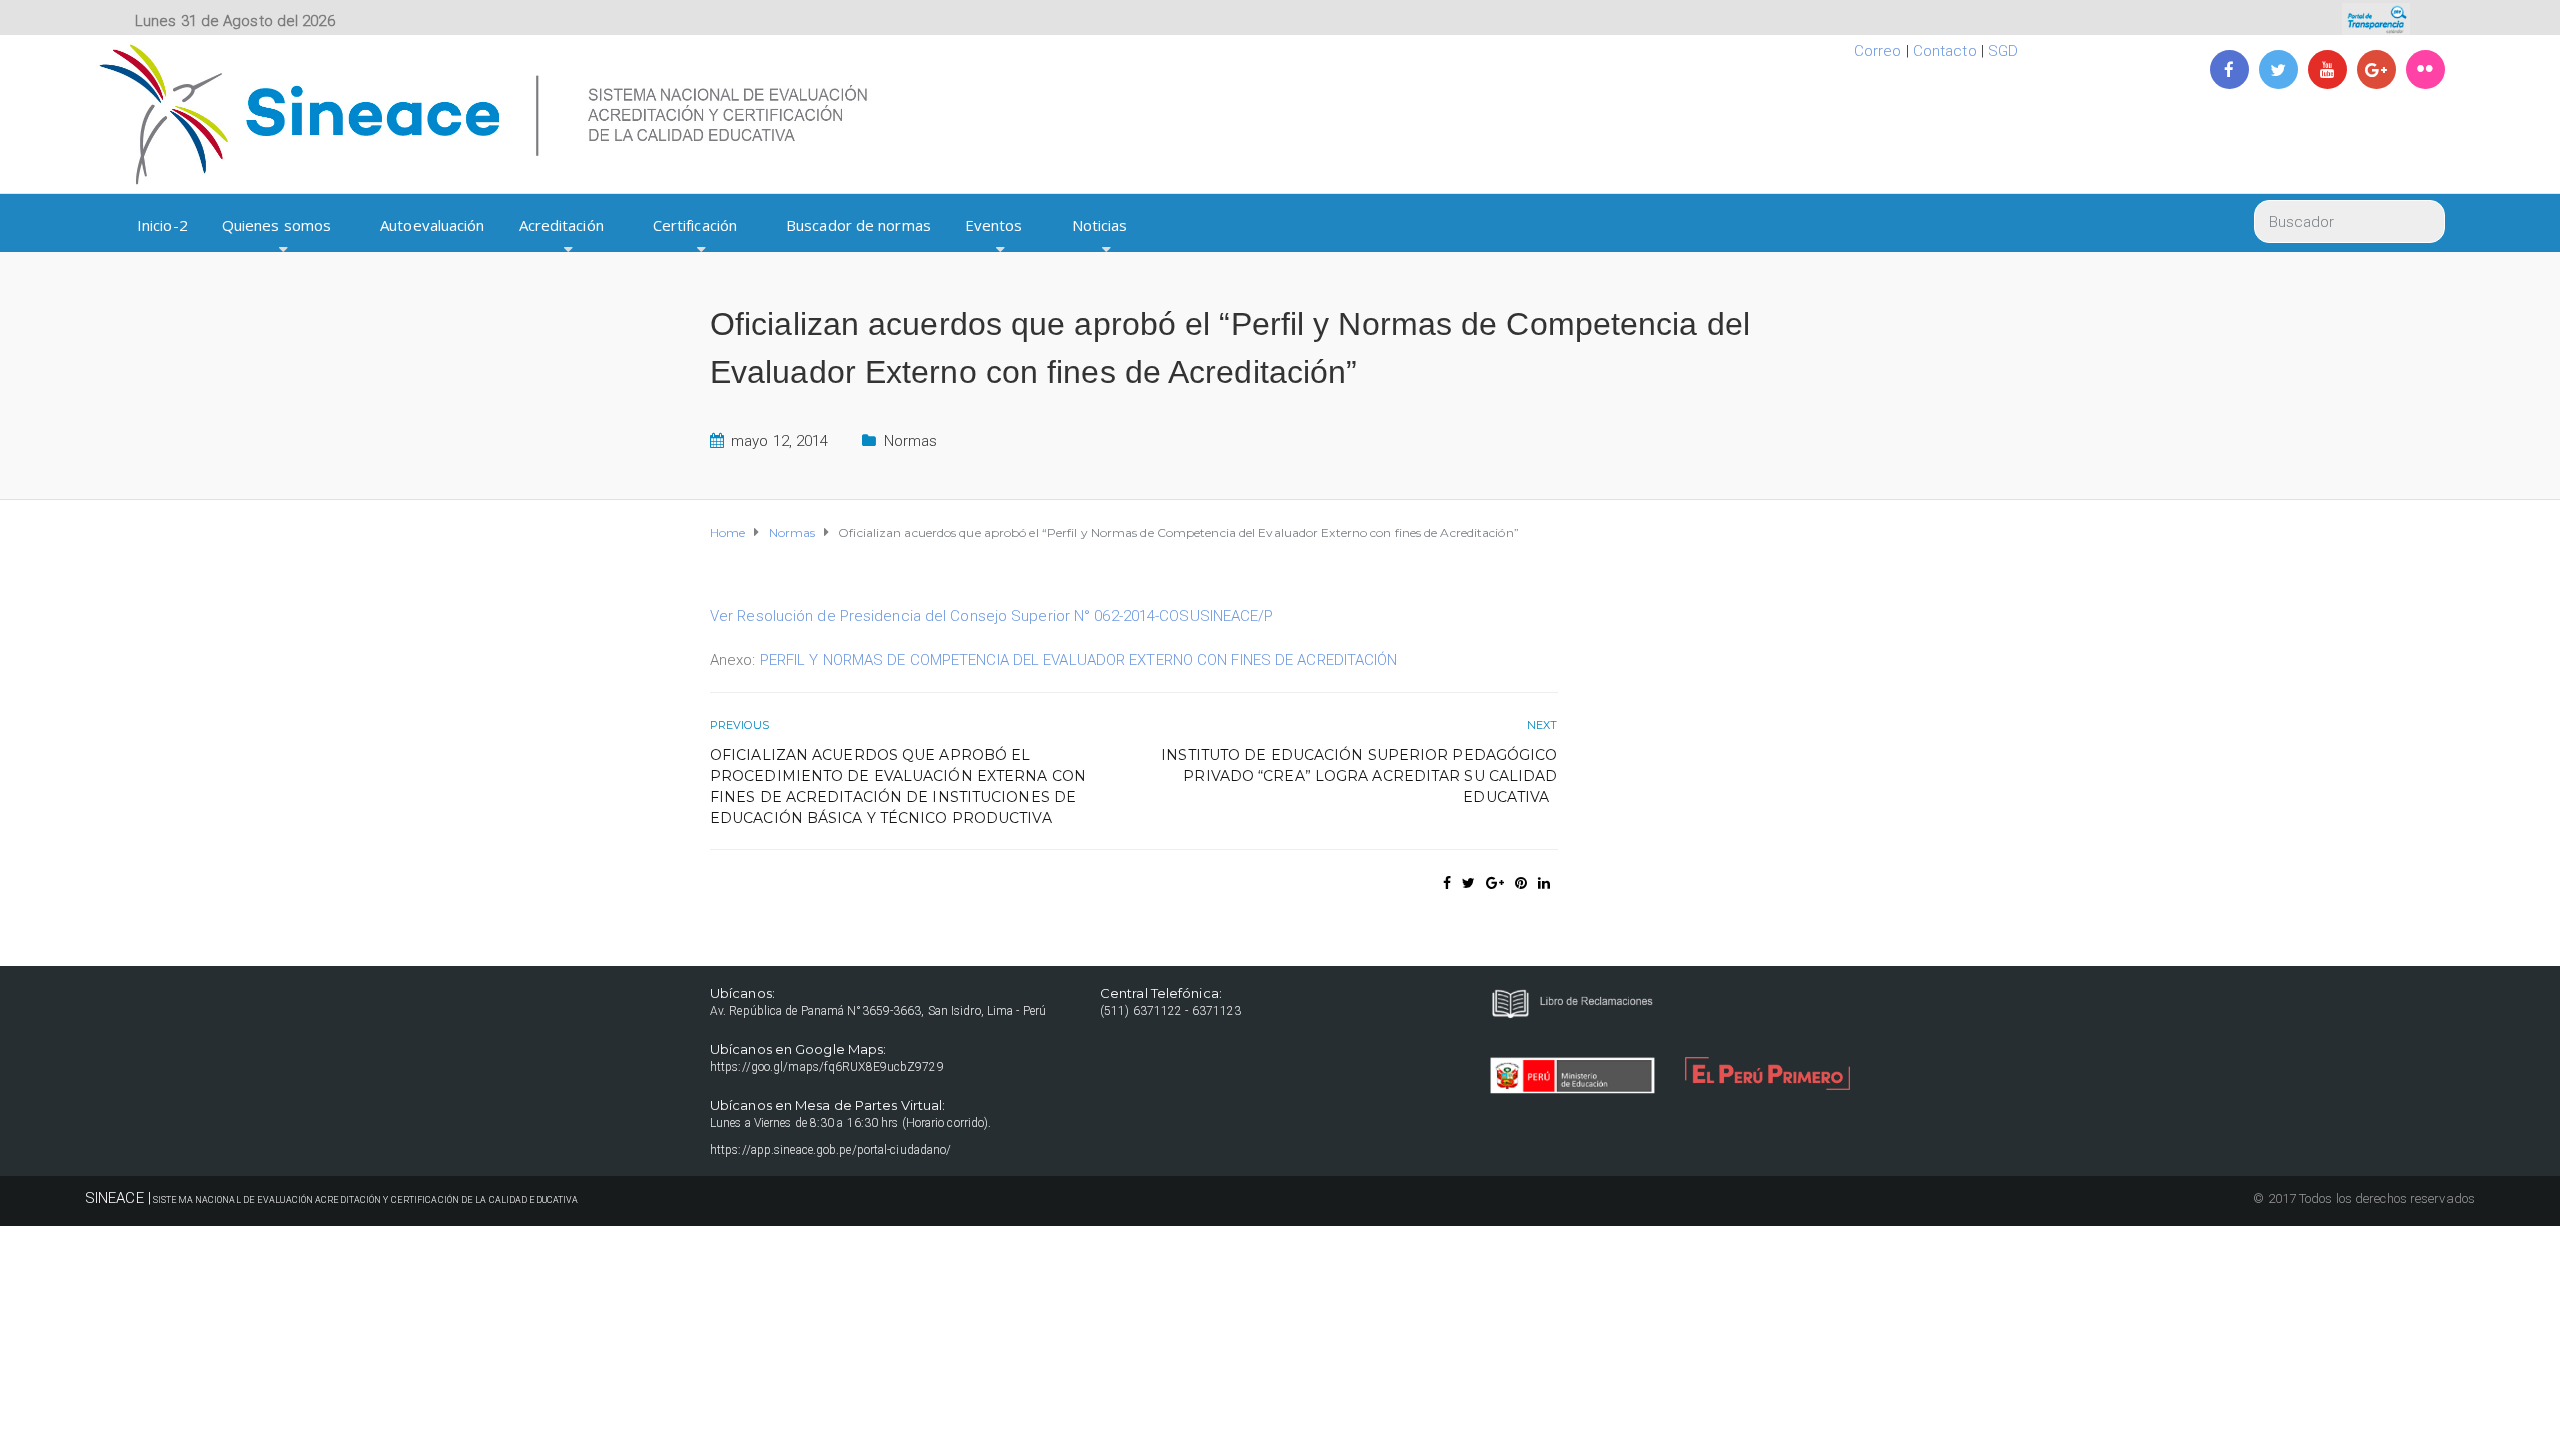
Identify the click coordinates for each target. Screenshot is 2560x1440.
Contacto (1945, 51)
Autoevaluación (432, 225)
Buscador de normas (858, 225)
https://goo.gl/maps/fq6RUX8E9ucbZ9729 (827, 1067)
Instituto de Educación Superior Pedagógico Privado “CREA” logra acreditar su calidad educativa (1359, 776)
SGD (2003, 51)
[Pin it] (1521, 883)
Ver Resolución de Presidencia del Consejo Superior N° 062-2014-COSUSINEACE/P (992, 616)
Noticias (1100, 225)
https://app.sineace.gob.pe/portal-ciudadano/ (830, 1150)
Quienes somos (276, 225)
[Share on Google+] (1495, 883)
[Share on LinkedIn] (1544, 883)
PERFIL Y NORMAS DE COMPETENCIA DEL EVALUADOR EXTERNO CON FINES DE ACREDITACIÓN (1079, 660)
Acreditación (561, 225)
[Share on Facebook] (1447, 883)
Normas (911, 441)
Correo (1878, 51)
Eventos (994, 225)
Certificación (695, 225)
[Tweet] (1468, 883)
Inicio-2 (162, 225)
